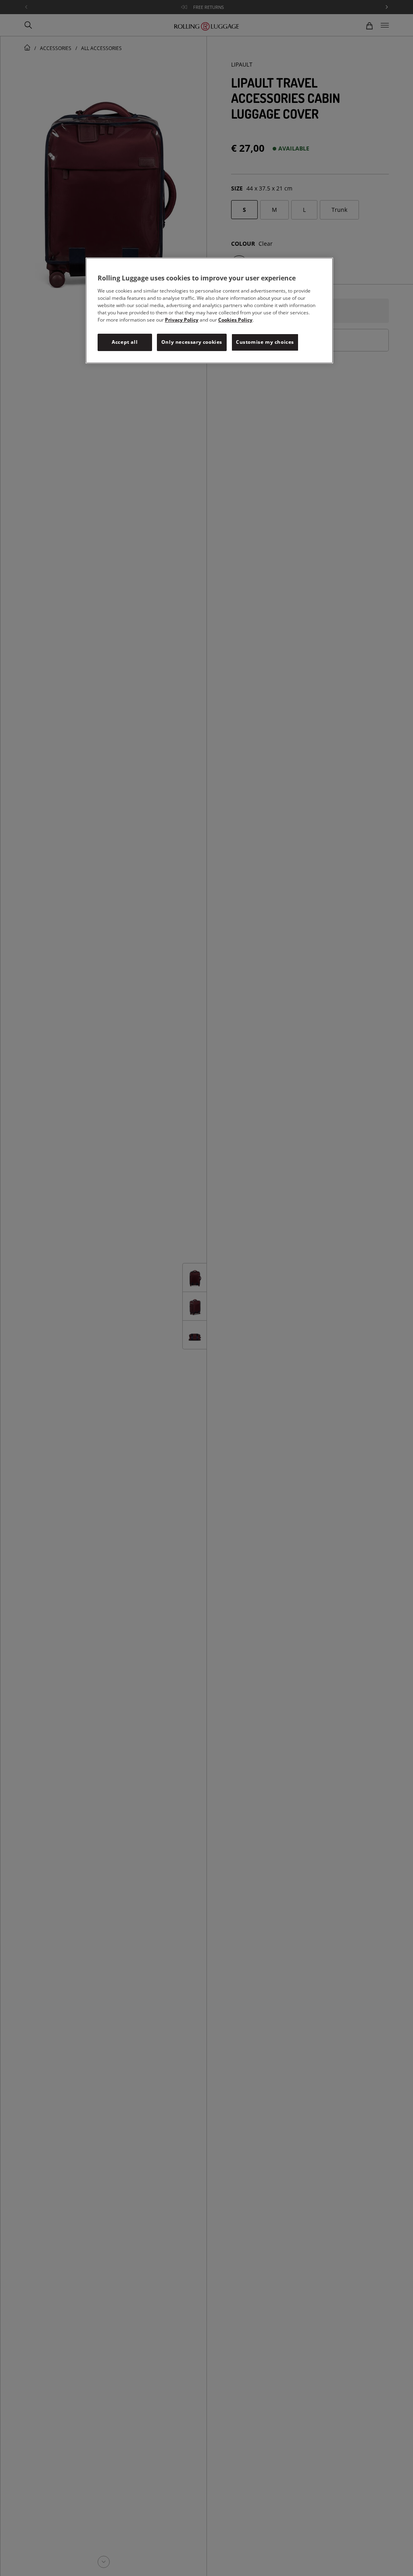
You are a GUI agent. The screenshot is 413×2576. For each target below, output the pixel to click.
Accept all (125, 342)
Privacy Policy (182, 320)
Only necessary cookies (192, 342)
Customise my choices (265, 342)
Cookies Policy (235, 320)
